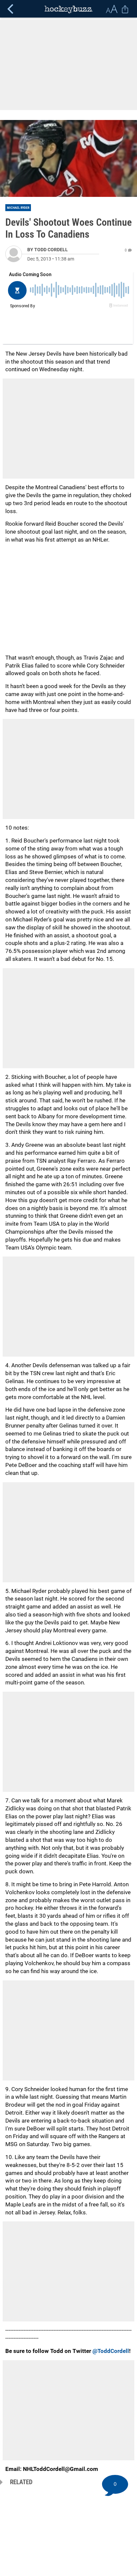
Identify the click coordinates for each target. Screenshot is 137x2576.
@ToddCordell (111, 2351)
